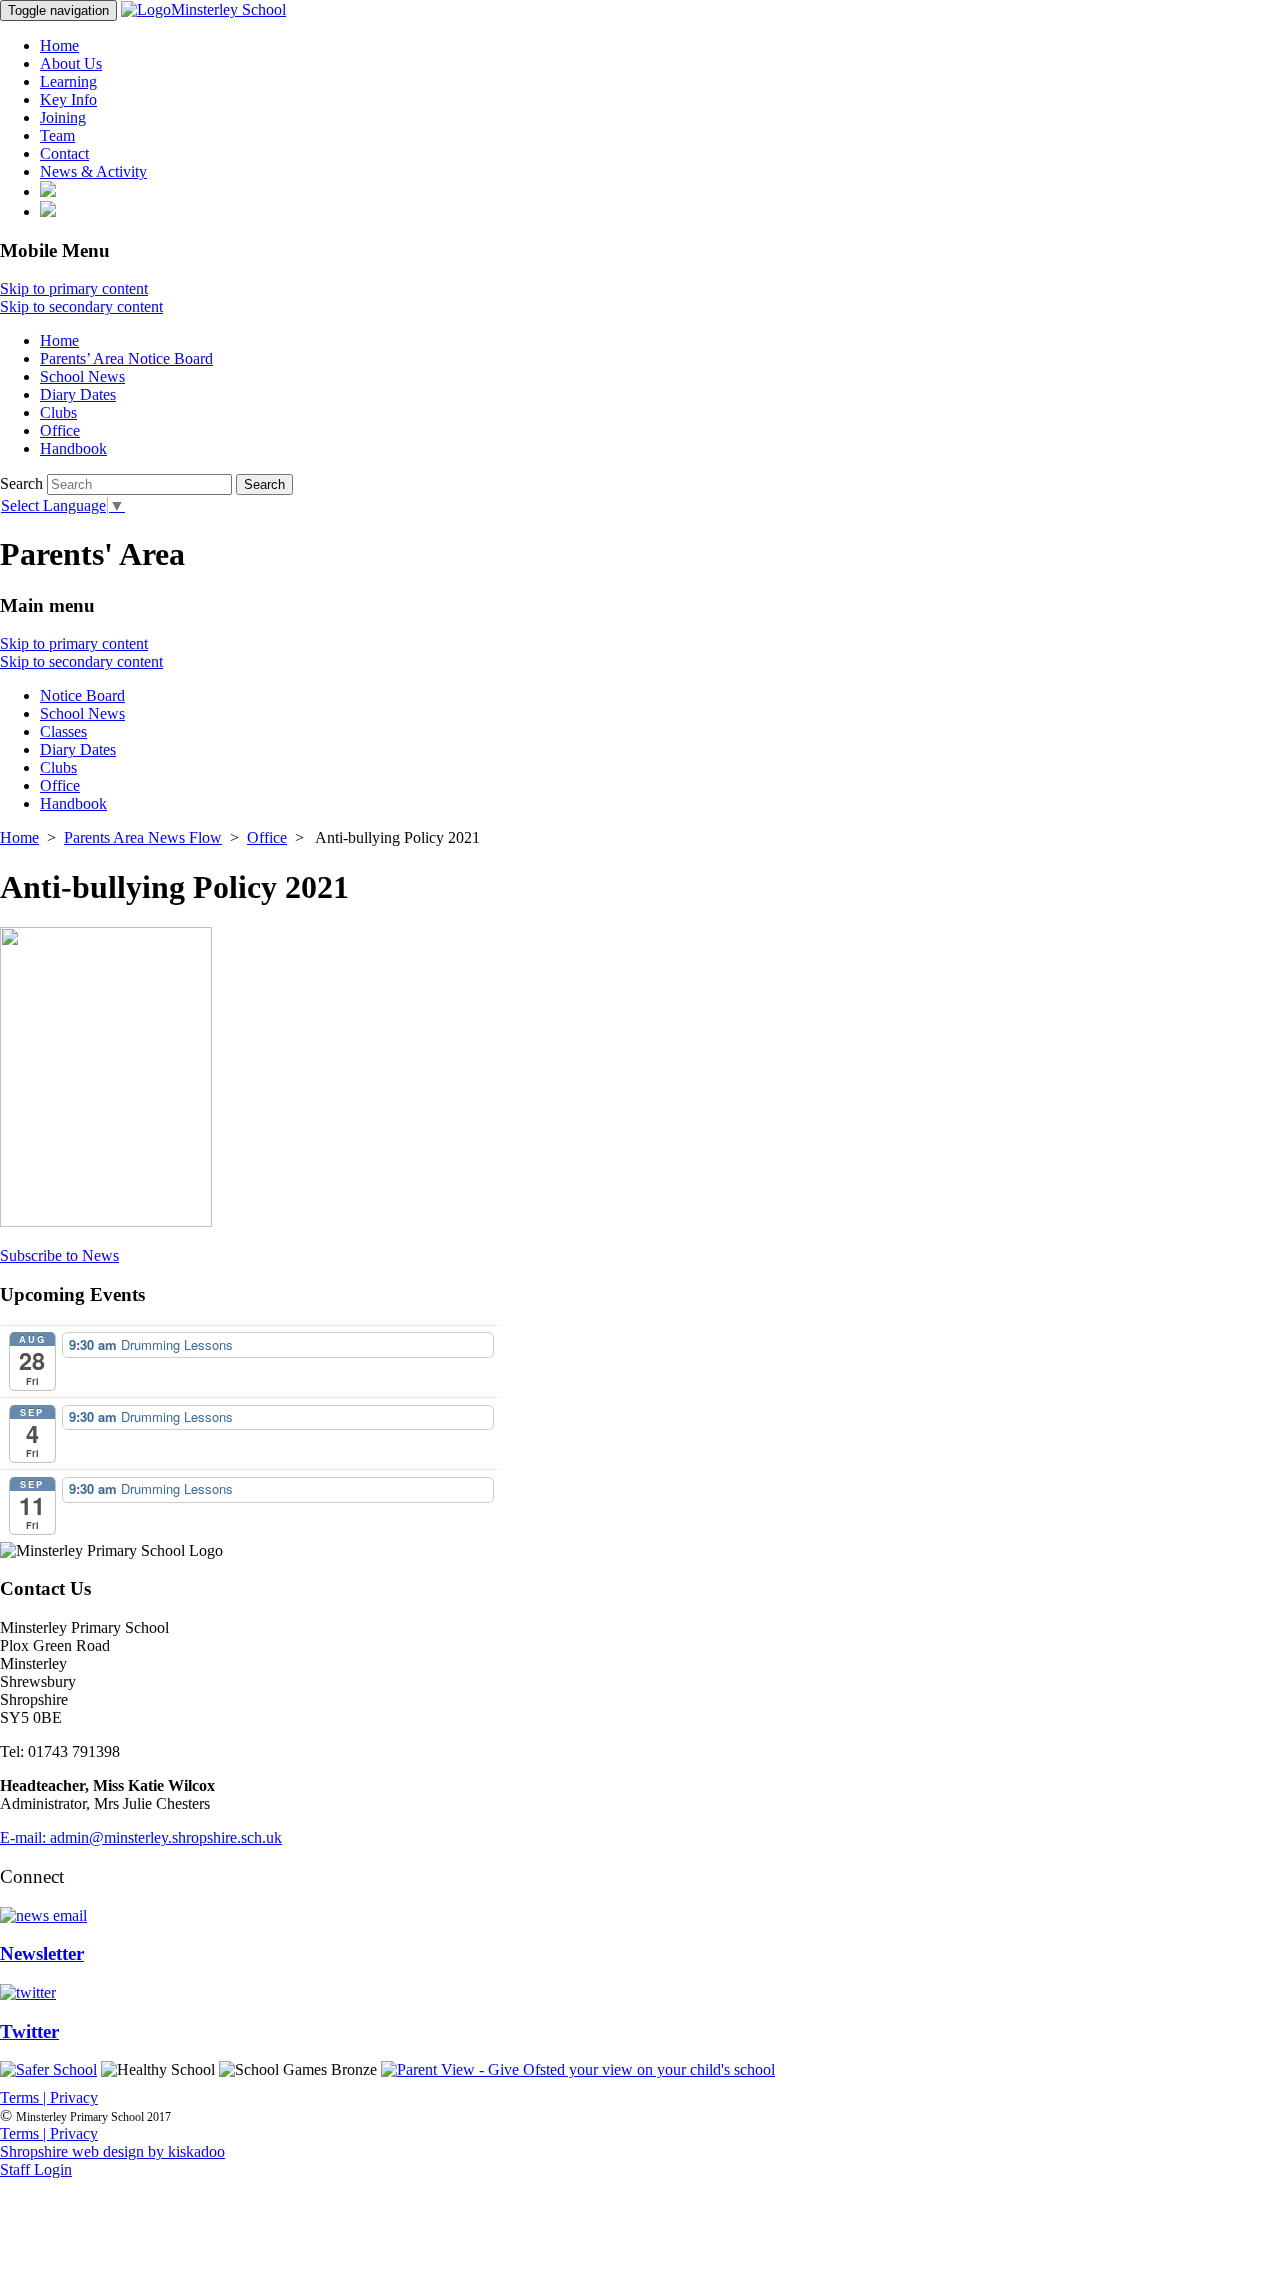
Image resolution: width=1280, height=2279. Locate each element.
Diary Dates (78, 394)
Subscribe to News (59, 1255)
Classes (63, 731)
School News (82, 376)
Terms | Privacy (49, 2097)
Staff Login (36, 2169)
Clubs (58, 412)
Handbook (73, 448)
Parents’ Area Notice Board (126, 358)
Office (60, 430)
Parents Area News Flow (143, 837)
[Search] (48, 191)
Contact (64, 153)
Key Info (68, 99)
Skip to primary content (74, 288)
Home (59, 45)
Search (21, 483)
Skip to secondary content (81, 306)
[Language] (48, 211)
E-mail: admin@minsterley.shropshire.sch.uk (141, 1837)
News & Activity (93, 171)
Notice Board (82, 695)
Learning (68, 81)
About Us (71, 63)
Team (57, 135)
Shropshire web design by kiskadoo (112, 2151)
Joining (63, 117)
